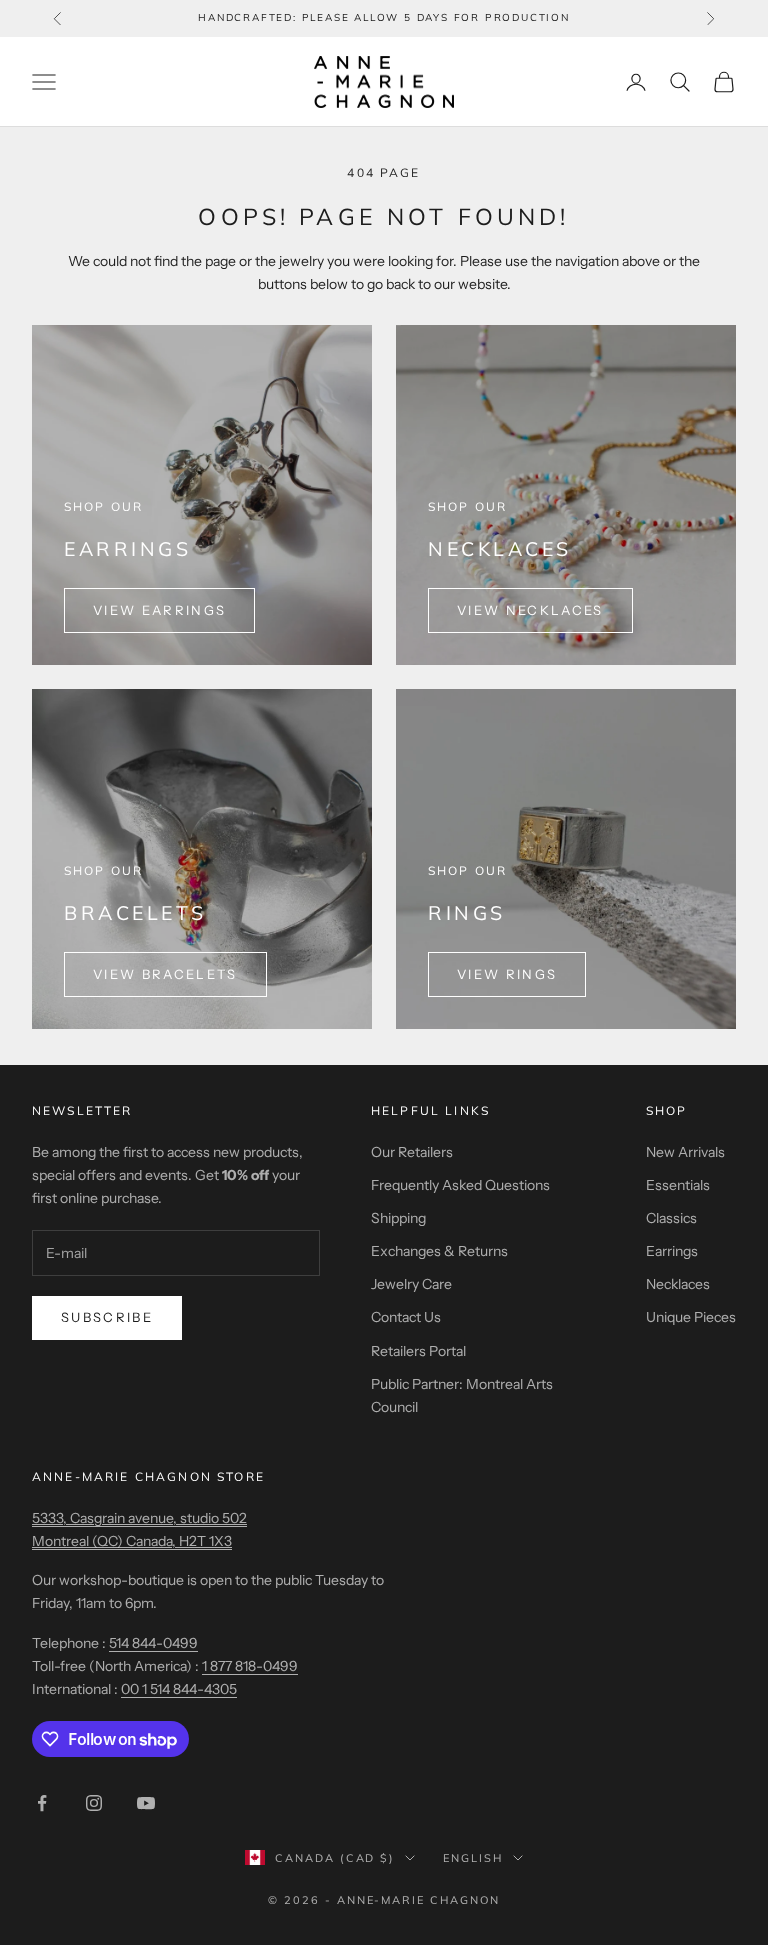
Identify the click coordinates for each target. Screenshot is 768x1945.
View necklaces (530, 610)
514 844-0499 (153, 1643)
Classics (671, 1218)
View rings (507, 974)
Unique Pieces (691, 1317)
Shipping (398, 1218)
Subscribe (107, 1317)
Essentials (678, 1185)
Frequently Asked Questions (460, 1185)
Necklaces (678, 1284)
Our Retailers (412, 1152)
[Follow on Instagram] (94, 1803)
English (473, 1858)
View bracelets (165, 974)
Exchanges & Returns (439, 1251)
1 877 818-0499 (250, 1666)
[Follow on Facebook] (42, 1803)
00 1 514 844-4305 (179, 1689)
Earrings (672, 1251)
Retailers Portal (418, 1351)
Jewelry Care (411, 1284)
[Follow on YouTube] (146, 1803)
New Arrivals (685, 1152)
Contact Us (406, 1317)
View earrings (159, 610)
